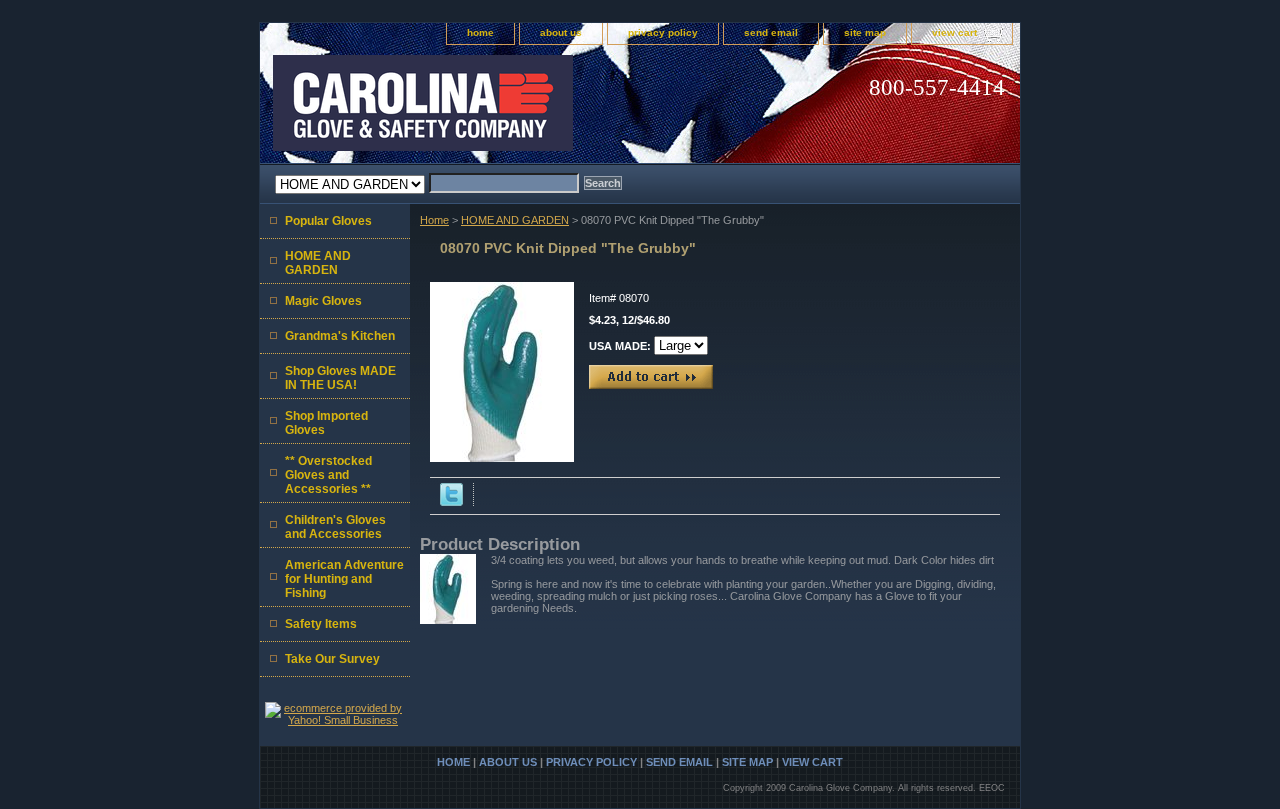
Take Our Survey (332, 659)
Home (434, 220)
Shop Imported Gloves (326, 423)
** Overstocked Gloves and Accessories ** (328, 475)
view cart (954, 32)
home (480, 32)
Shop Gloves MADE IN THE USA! (340, 378)
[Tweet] (451, 502)
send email (771, 32)
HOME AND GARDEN (515, 220)
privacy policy (663, 32)
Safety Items (321, 624)
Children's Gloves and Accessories (335, 527)
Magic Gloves (323, 301)
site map (865, 32)
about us (561, 32)
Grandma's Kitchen (340, 336)
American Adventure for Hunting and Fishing (344, 579)
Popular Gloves (328, 221)
